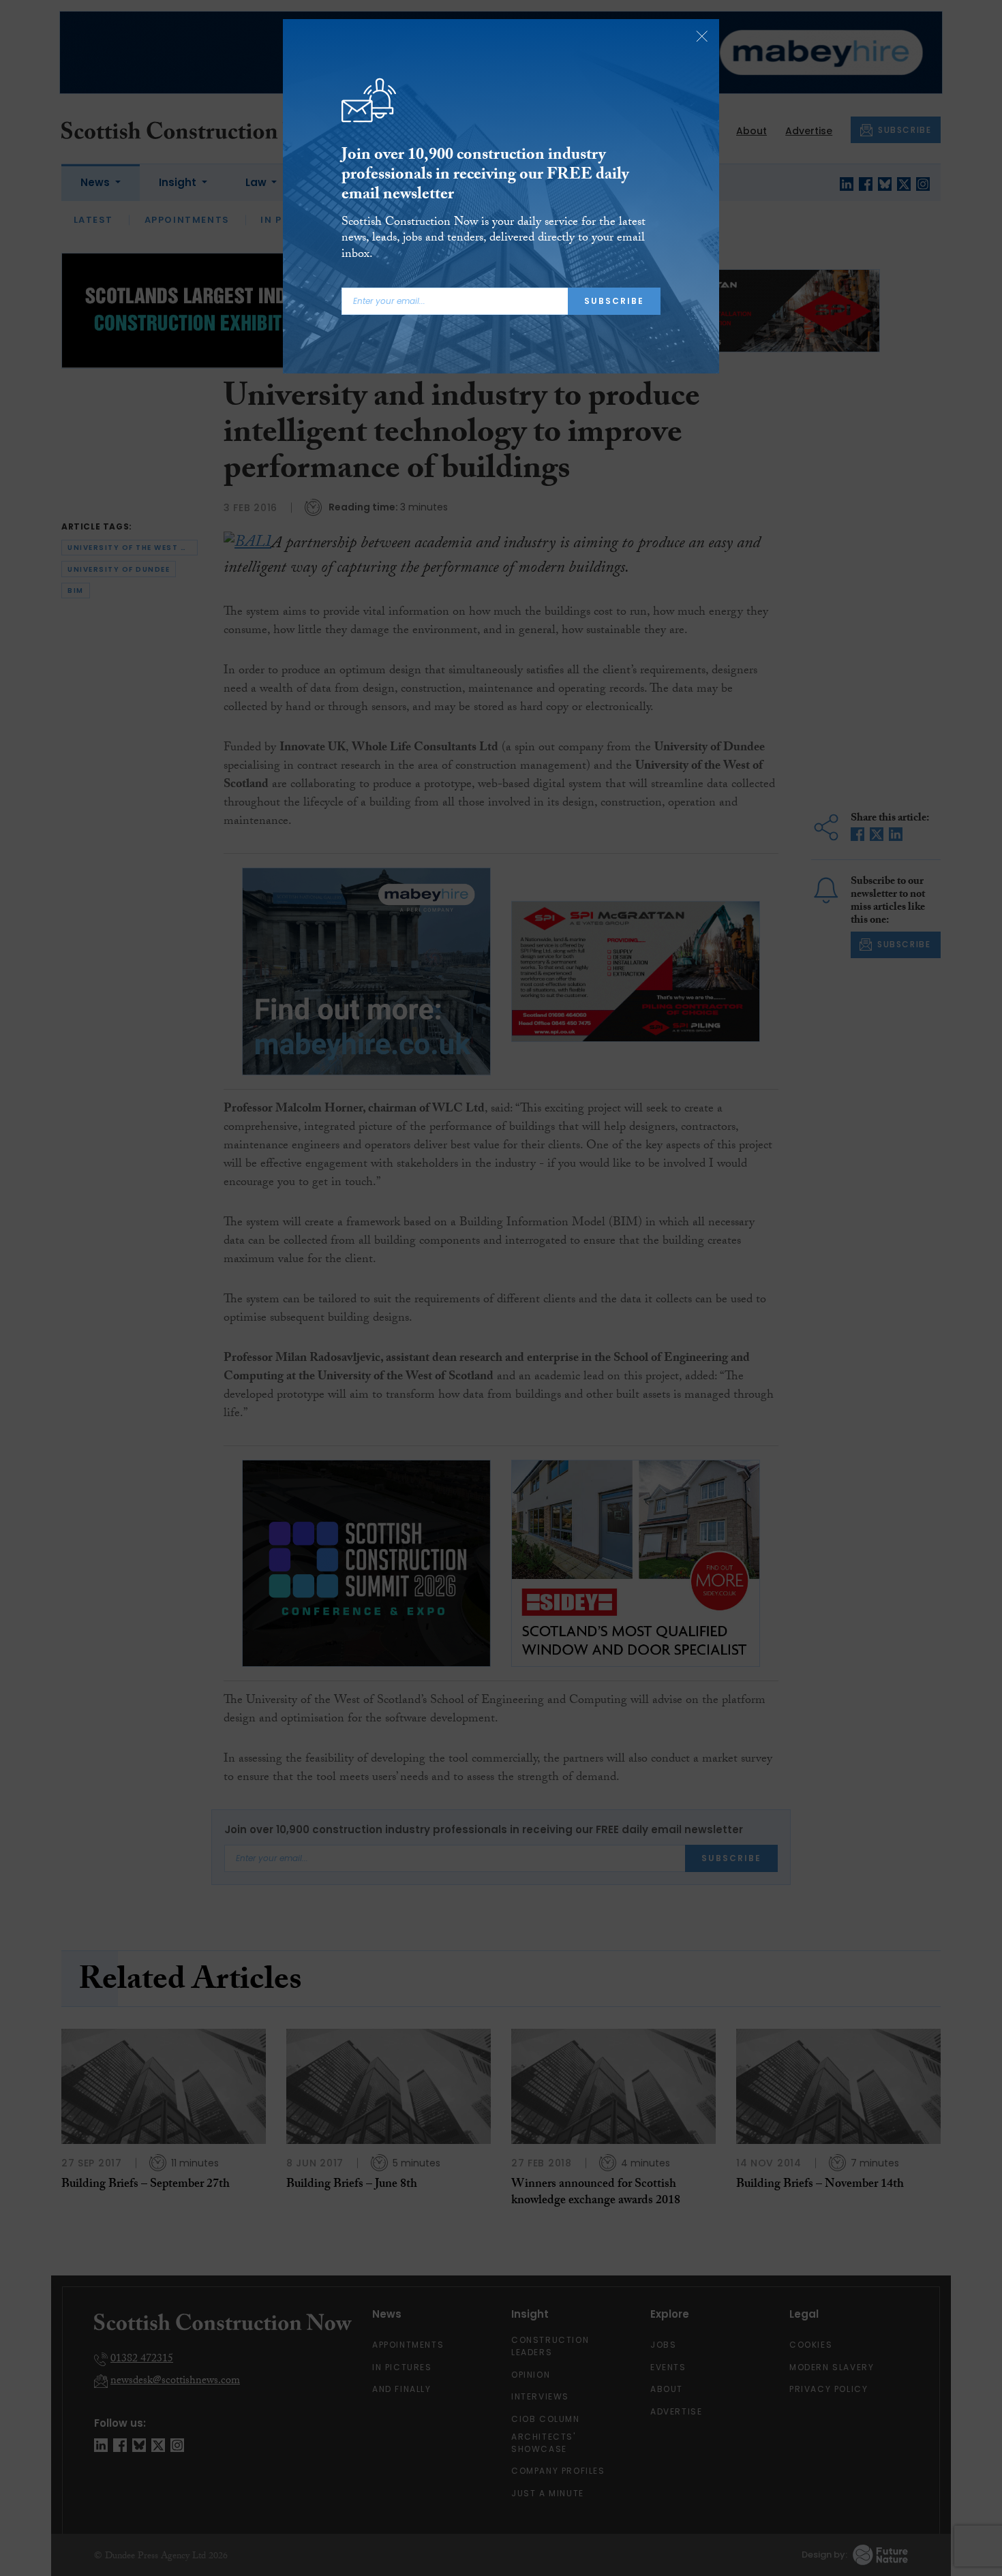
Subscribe (614, 301)
